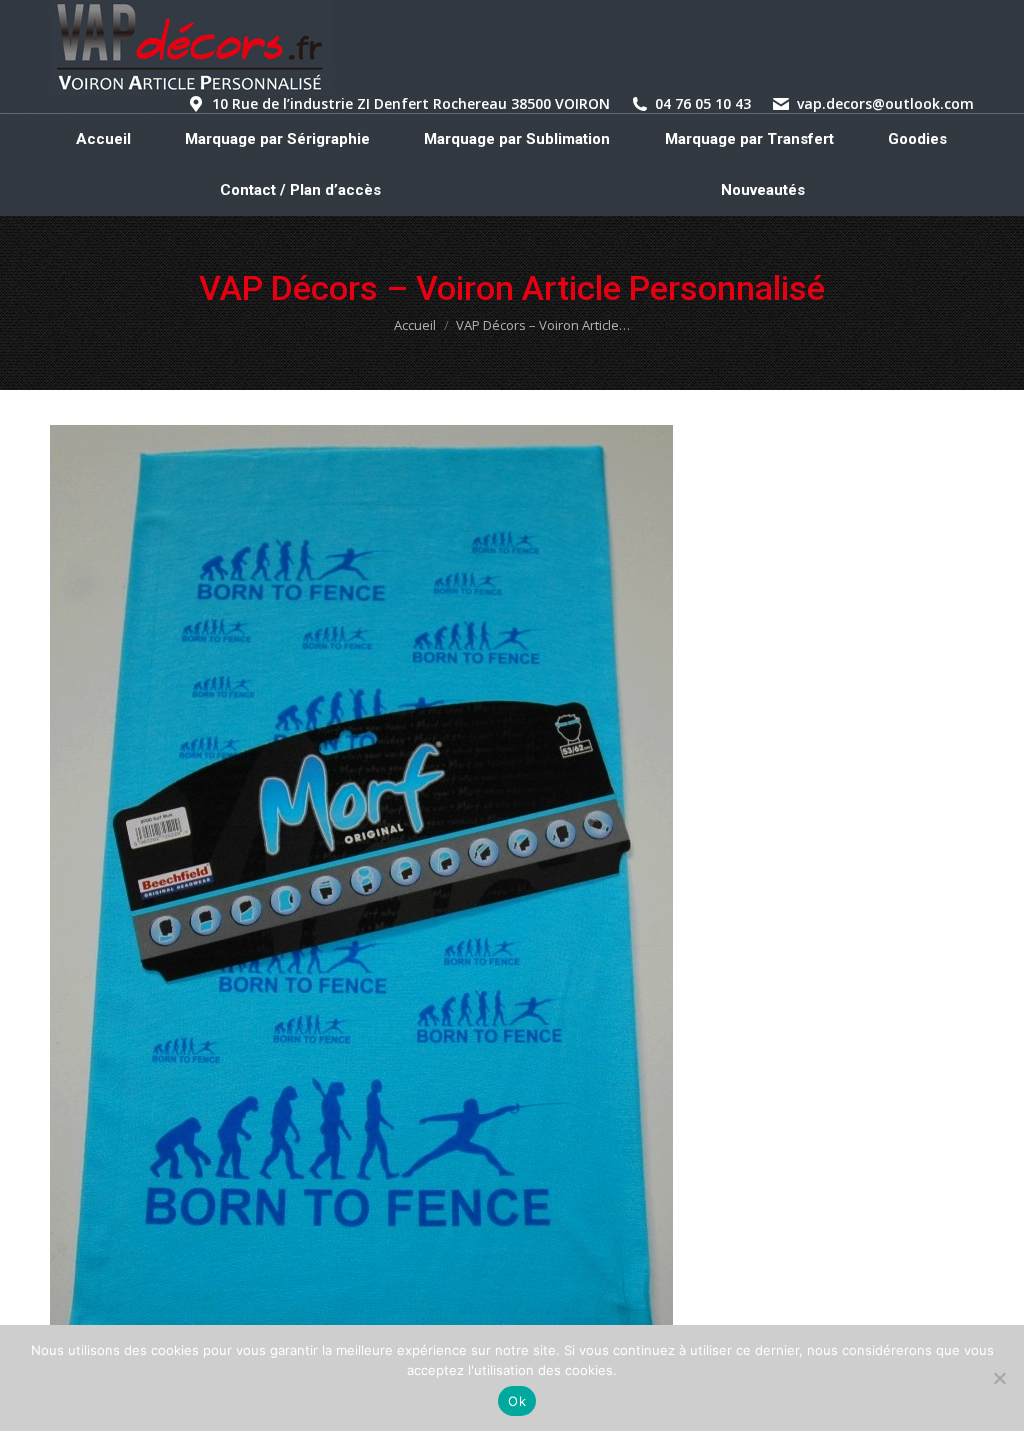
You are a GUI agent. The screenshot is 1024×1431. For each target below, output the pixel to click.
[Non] (999, 1378)
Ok (517, 1401)
